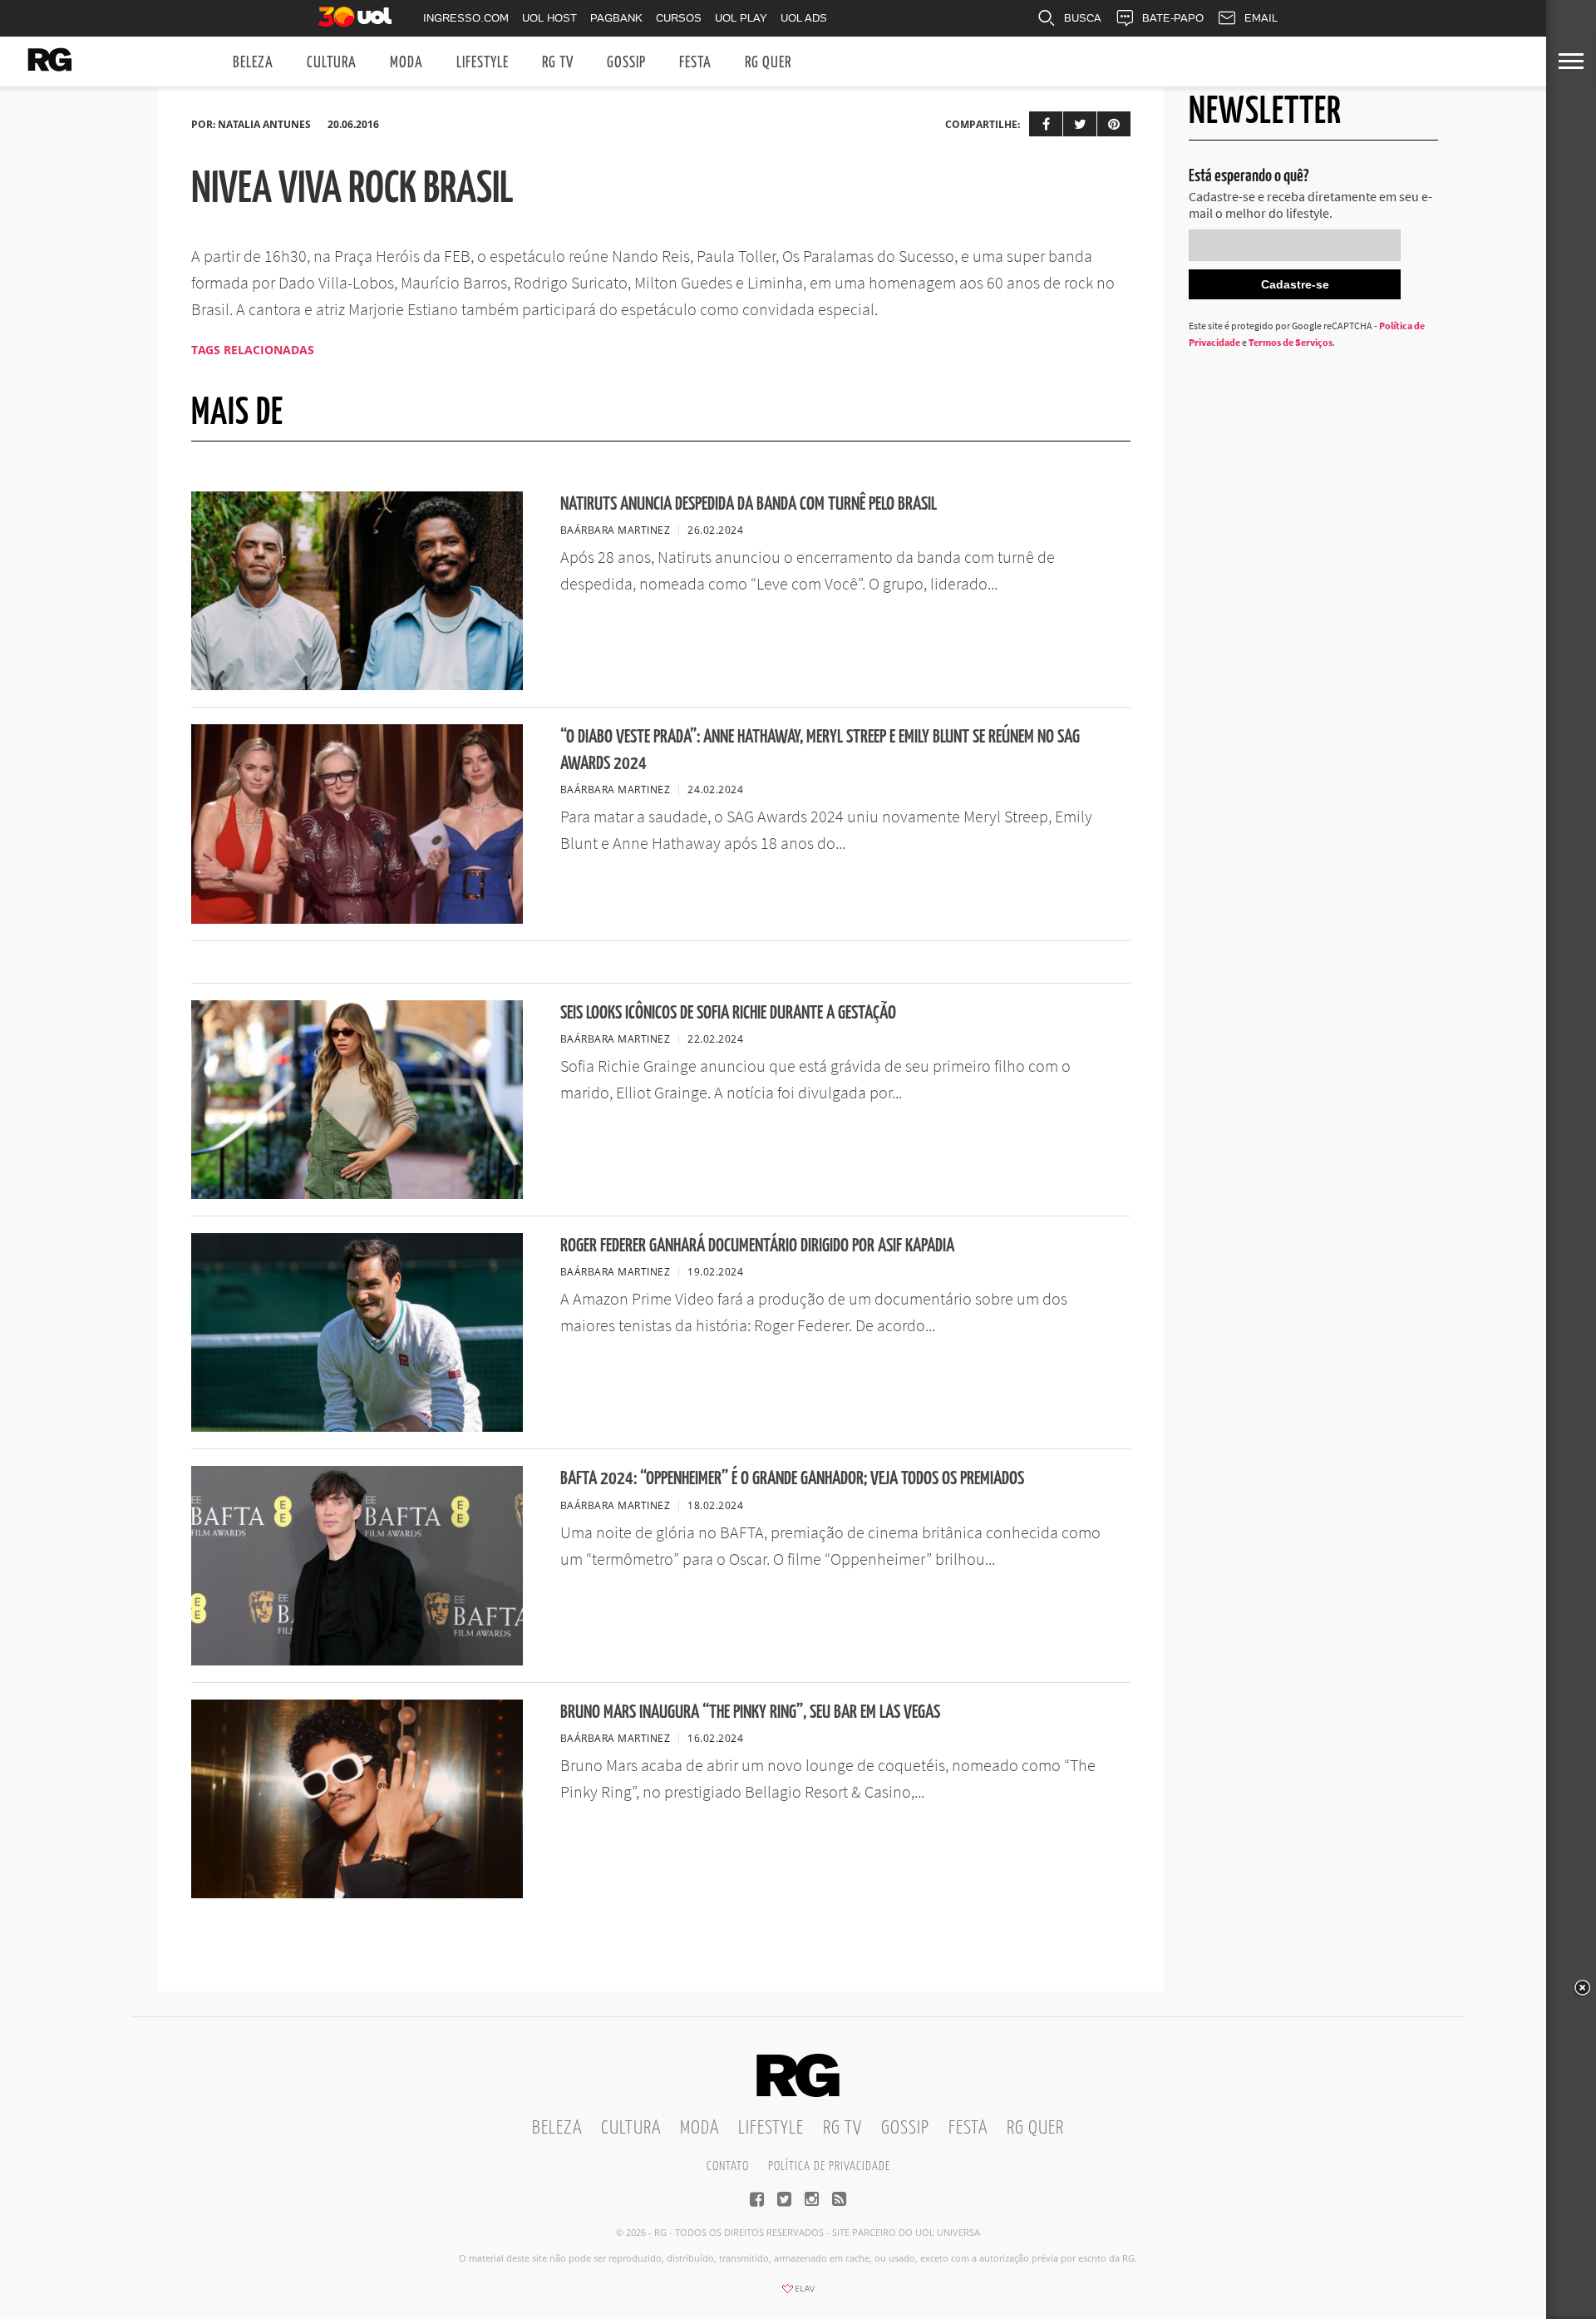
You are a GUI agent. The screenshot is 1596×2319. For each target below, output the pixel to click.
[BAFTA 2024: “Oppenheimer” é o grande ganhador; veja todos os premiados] (357, 1660)
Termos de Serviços (1291, 342)
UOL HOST (549, 18)
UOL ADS (804, 18)
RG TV (558, 63)
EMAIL (1261, 18)
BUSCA (1083, 18)
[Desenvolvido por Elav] (798, 2294)
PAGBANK (616, 18)
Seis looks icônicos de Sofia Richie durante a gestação (728, 1013)
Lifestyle (483, 63)
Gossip (626, 63)
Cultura (332, 63)
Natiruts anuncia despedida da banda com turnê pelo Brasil (749, 504)
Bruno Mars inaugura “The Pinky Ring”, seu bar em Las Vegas (750, 1712)
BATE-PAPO (1173, 18)
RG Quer (768, 63)
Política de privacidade (829, 2166)
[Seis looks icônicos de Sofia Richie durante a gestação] (357, 1194)
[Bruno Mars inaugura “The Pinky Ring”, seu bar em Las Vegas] (357, 1893)
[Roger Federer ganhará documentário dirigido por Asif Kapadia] (357, 1427)
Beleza (253, 63)
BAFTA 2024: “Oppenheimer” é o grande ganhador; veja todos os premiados (792, 1479)
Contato (728, 2166)
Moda (406, 63)
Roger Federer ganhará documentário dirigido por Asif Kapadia (757, 1246)
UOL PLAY (741, 18)
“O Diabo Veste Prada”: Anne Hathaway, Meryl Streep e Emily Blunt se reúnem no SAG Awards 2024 (820, 750)
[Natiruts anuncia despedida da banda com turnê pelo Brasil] (357, 685)
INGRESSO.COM (466, 18)
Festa (695, 63)
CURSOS (679, 18)
